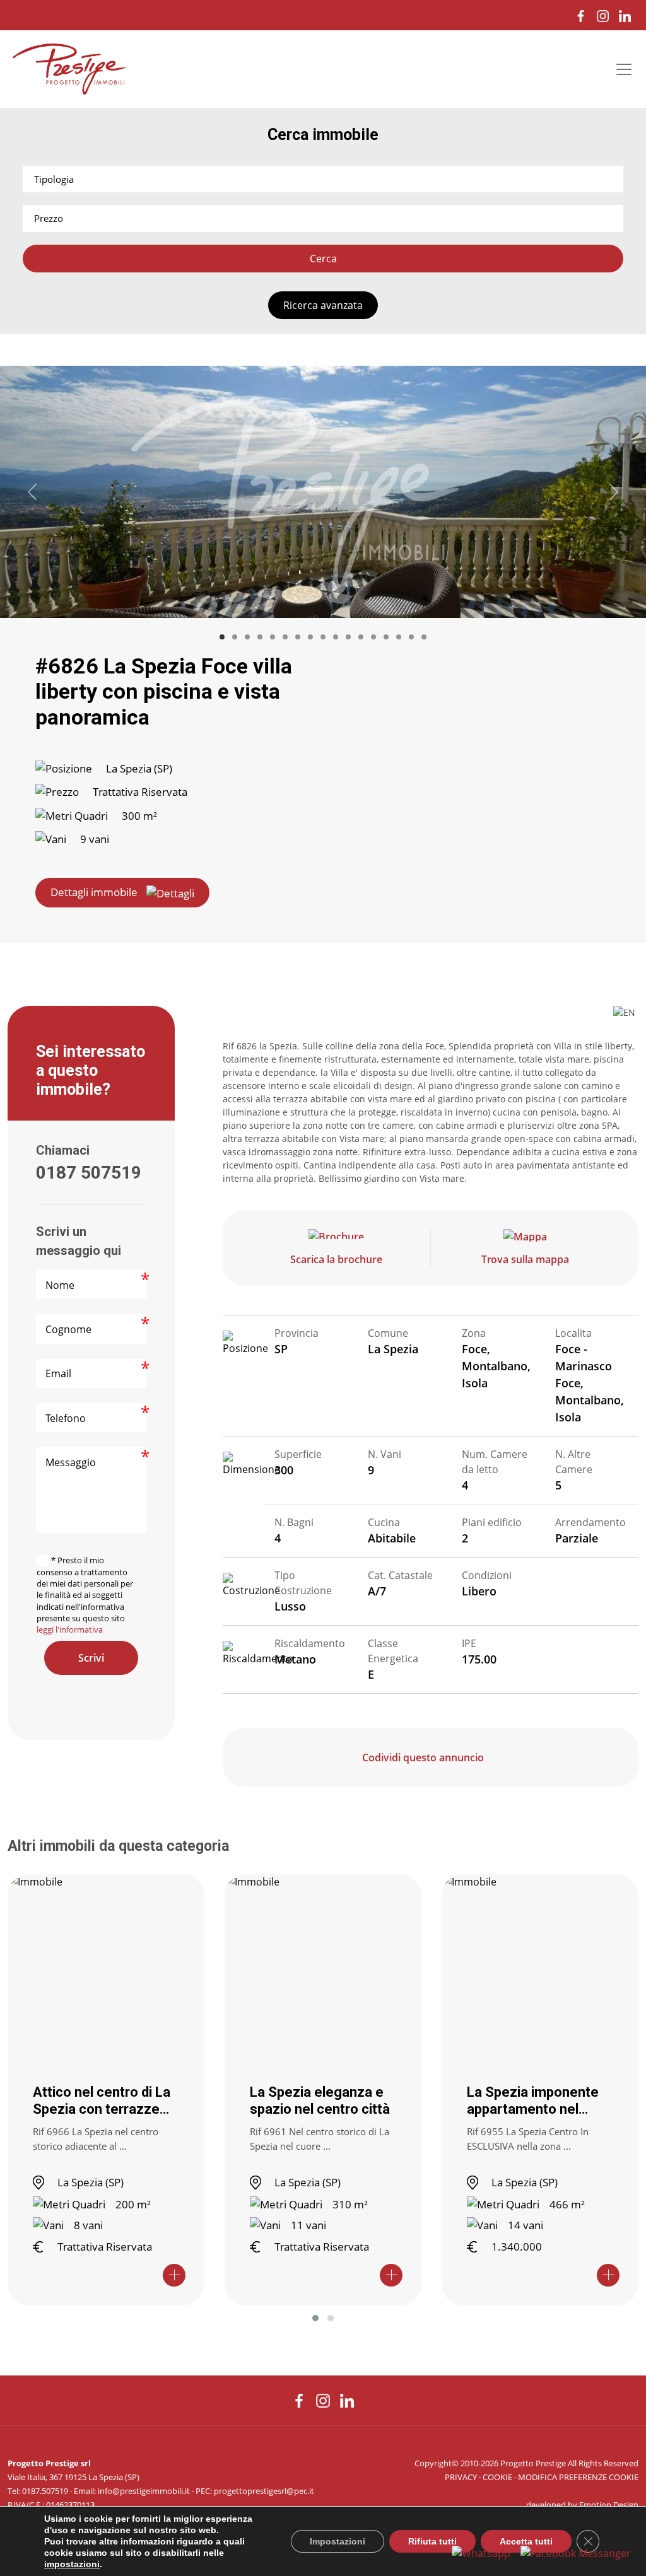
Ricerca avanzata (323, 305)
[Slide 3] (247, 637)
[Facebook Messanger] (576, 2553)
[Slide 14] (386, 637)
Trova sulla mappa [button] (525, 1259)
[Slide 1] (222, 637)
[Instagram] (603, 15)
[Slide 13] (373, 637)
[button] (315, 2318)
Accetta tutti (526, 2541)
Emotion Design (609, 2505)
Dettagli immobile (94, 892)
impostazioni (72, 2564)
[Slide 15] (399, 637)
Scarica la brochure (336, 1259)
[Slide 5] (273, 637)
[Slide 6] (285, 637)
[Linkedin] (625, 15)
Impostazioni (338, 2541)
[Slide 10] (336, 637)
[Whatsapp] (481, 2553)
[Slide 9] (323, 637)
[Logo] (69, 69)
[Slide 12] (361, 637)
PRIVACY (461, 2477)
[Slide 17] (424, 637)
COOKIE (497, 2477)
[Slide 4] (260, 637)
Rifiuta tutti (432, 2541)
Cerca (323, 259)
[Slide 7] (298, 637)
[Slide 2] (235, 637)
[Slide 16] (411, 637)
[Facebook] (581, 15)
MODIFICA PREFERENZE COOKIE (578, 2477)
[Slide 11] (348, 637)
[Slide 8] (310, 637)
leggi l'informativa (70, 1629)
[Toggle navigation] (624, 69)
